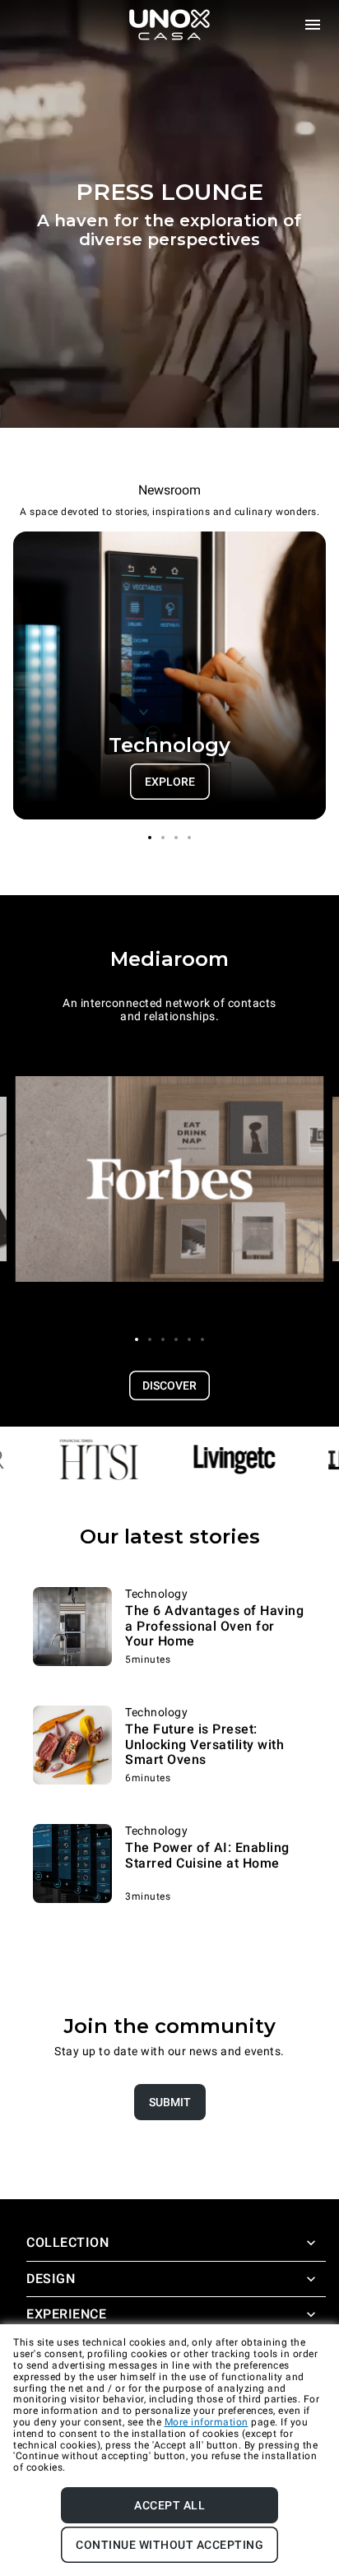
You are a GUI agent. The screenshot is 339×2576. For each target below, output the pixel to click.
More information (207, 2422)
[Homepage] (169, 25)
